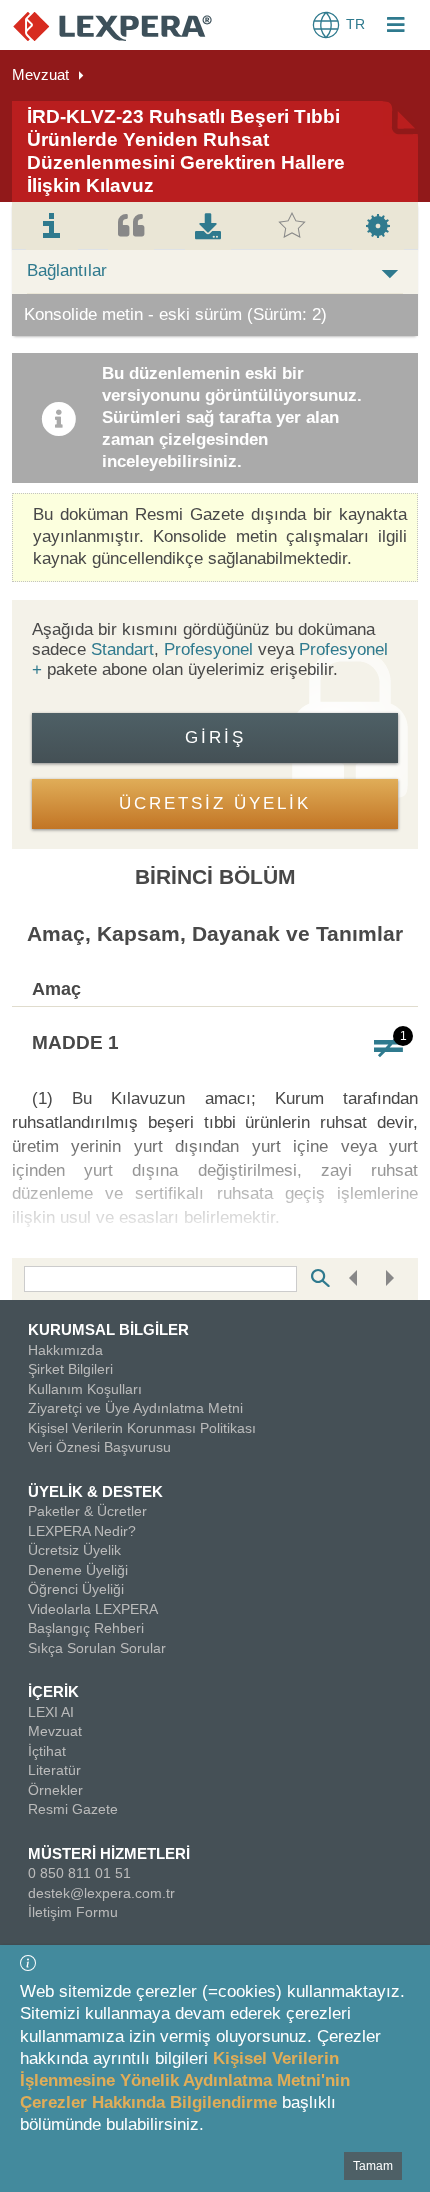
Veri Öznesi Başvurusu (99, 1447)
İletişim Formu (73, 1912)
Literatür (54, 1770)
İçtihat (47, 1751)
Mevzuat (40, 74)
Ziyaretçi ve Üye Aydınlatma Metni (135, 1408)
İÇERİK (53, 1691)
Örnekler (55, 1790)
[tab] (52, 226)
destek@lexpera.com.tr (101, 1893)
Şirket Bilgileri (70, 1369)
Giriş (215, 737)
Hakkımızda (65, 1350)
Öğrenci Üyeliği (76, 1589)
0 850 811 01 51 (79, 1873)
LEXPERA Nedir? (82, 1531)
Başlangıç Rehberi (86, 1628)
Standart (122, 649)
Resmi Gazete (73, 1809)
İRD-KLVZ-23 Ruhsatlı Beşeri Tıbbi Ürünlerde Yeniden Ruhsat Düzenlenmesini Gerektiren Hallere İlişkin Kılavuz (186, 150)
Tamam (373, 2166)
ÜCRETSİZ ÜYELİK (215, 803)
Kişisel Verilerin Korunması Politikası (142, 1428)
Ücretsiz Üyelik (74, 1550)
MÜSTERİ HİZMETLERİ (109, 1853)
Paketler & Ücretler (87, 1511)
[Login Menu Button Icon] (396, 27)
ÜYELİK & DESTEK (95, 1491)
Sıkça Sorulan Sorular (97, 1648)
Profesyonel (208, 649)
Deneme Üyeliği (78, 1570)
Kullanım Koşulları (85, 1389)
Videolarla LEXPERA (93, 1609)
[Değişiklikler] (388, 1046)
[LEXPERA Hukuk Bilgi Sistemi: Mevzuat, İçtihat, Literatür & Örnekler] (112, 25)
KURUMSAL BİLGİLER (108, 1329)
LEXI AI (51, 1712)
